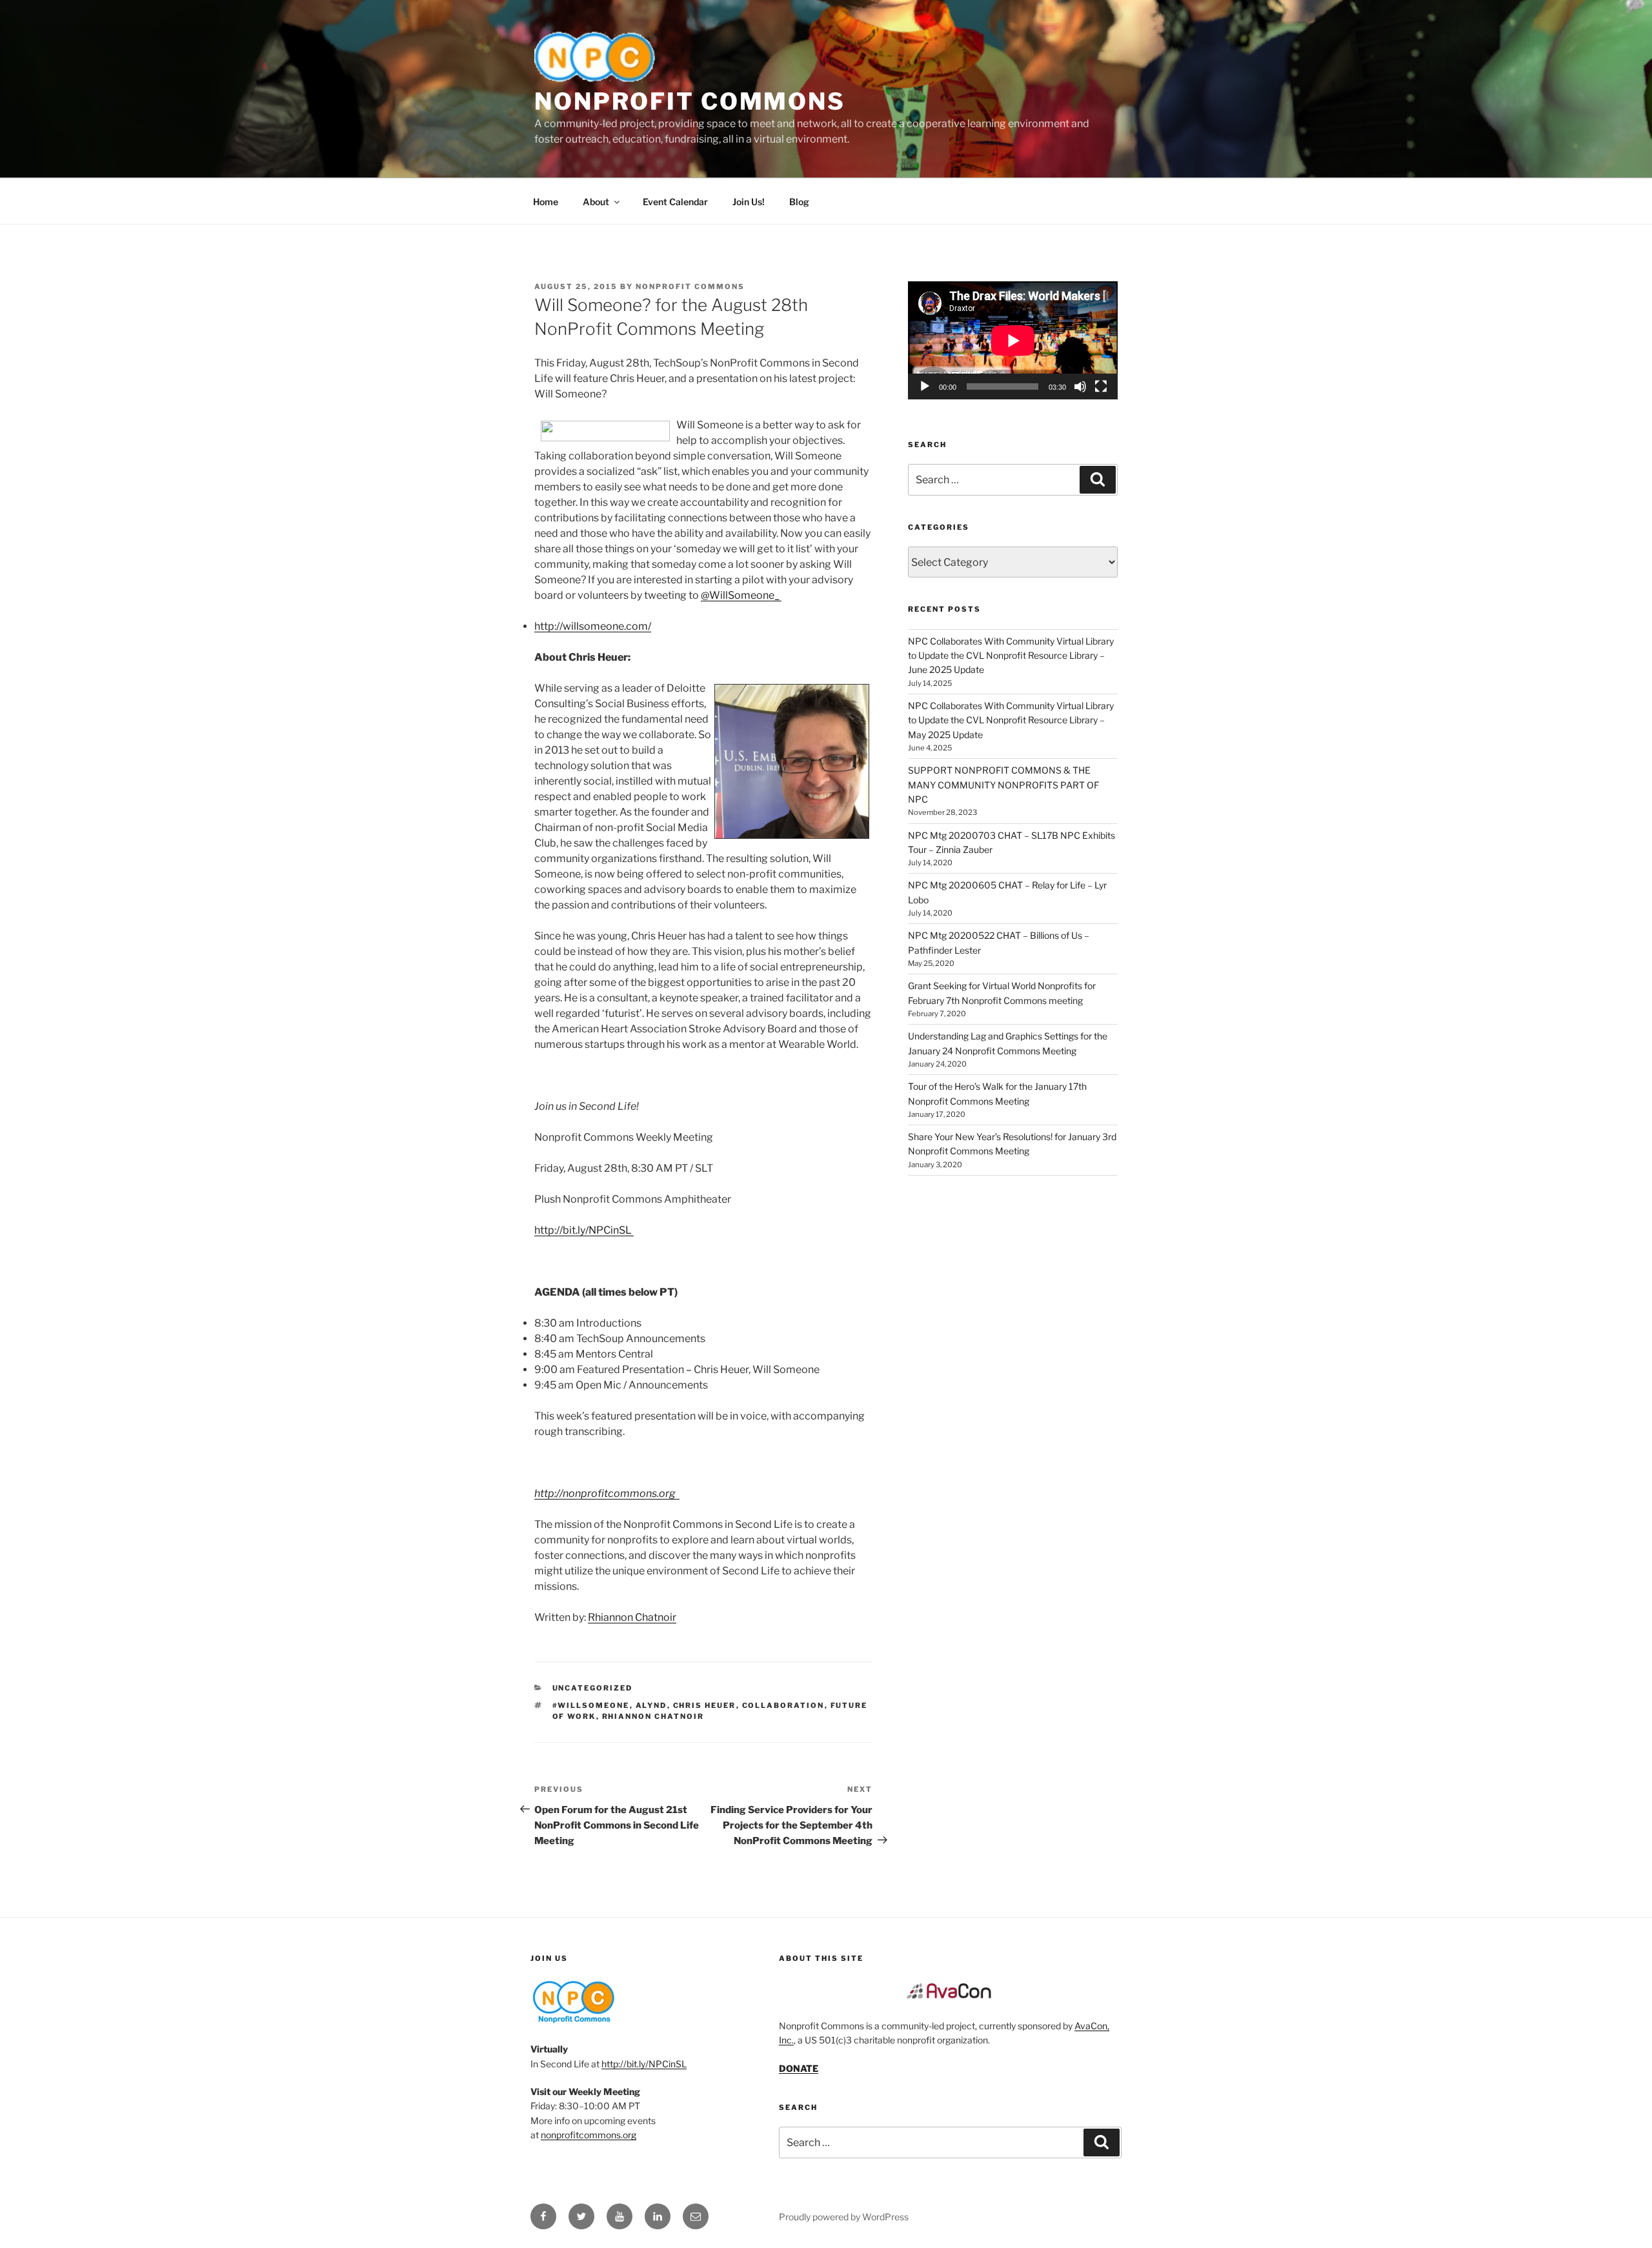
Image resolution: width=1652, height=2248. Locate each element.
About (596, 202)
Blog (799, 202)
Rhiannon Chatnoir (632, 1617)
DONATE (799, 2068)
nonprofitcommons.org (589, 2135)
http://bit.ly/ (583, 1230)
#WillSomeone (591, 1705)
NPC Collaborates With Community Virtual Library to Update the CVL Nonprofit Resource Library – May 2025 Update (1011, 720)
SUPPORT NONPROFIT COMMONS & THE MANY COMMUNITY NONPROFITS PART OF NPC (1003, 785)
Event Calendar (675, 202)
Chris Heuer (705, 1705)
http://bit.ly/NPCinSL (644, 2064)
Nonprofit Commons (690, 101)
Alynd (651, 1705)
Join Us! (749, 202)
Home (546, 202)
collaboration (783, 1705)
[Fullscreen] (1101, 386)
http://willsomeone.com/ (593, 626)
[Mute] (1080, 386)
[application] (1013, 340)
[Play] (925, 386)
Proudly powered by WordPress (844, 2217)
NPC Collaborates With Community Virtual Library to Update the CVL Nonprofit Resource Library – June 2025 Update (1011, 656)
